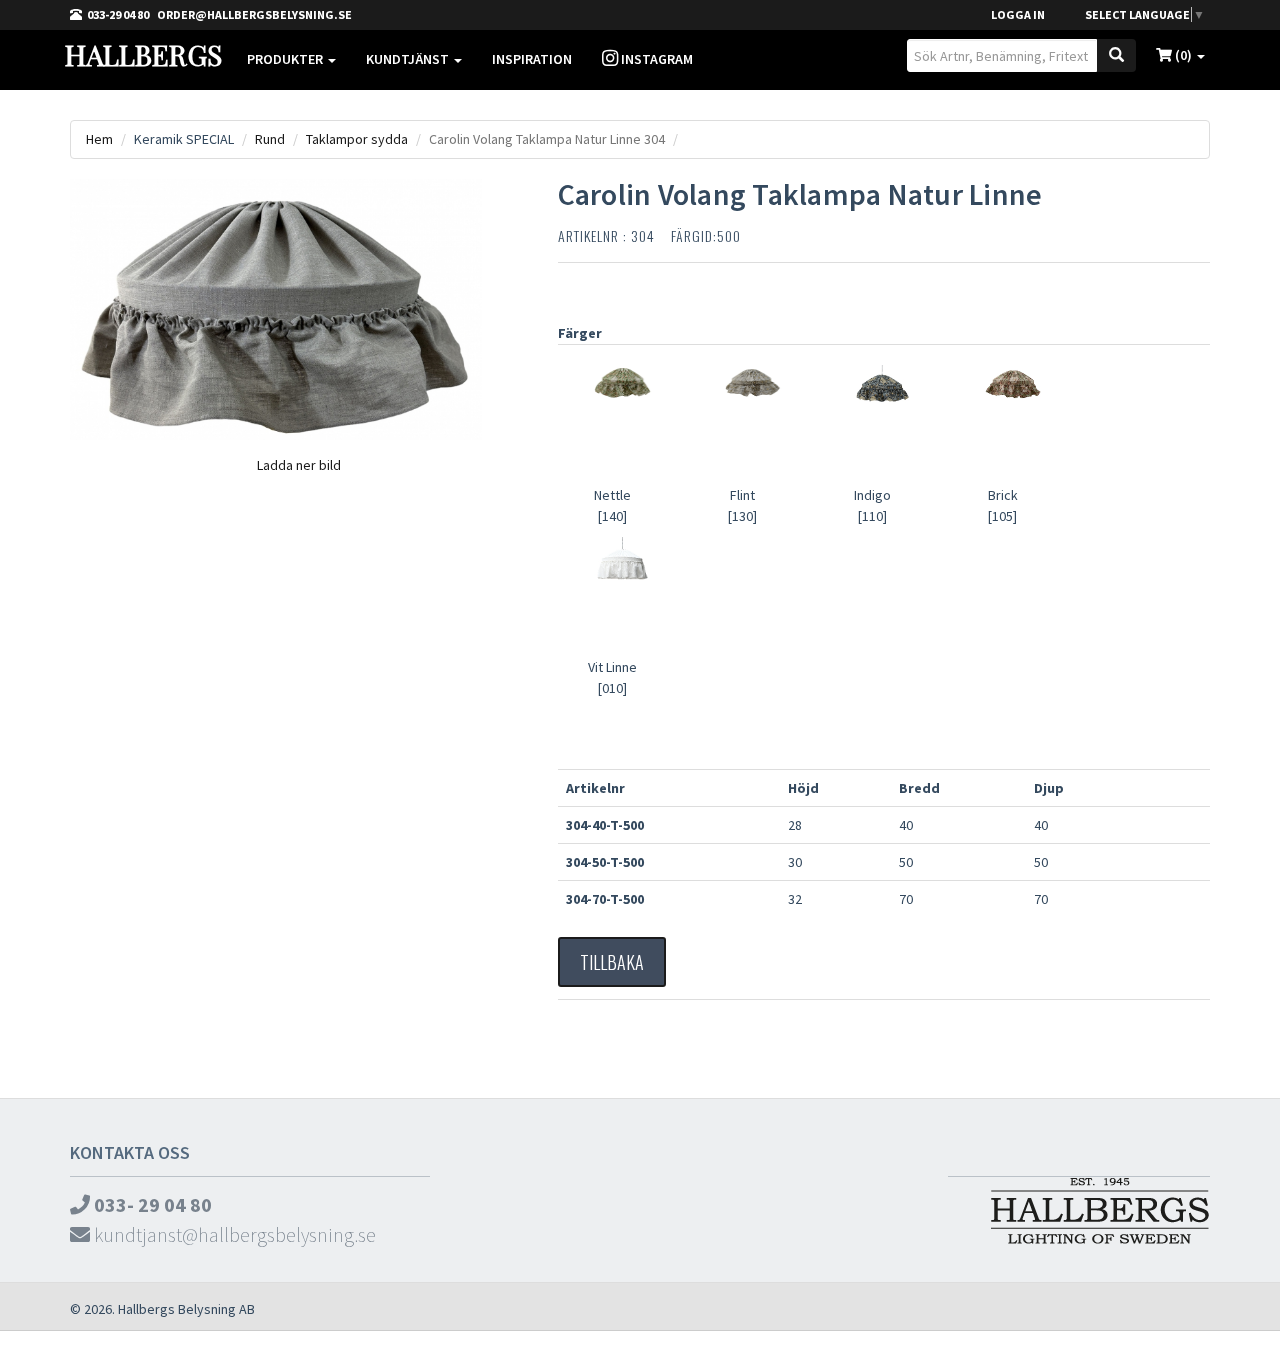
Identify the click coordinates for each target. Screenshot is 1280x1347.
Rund (270, 139)
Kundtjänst (409, 59)
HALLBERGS (143, 54)
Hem (99, 139)
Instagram (655, 59)
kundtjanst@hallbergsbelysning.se (233, 1234)
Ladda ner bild (299, 465)
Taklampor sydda (357, 139)
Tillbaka (612, 962)
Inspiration (532, 59)
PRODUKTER (286, 59)
